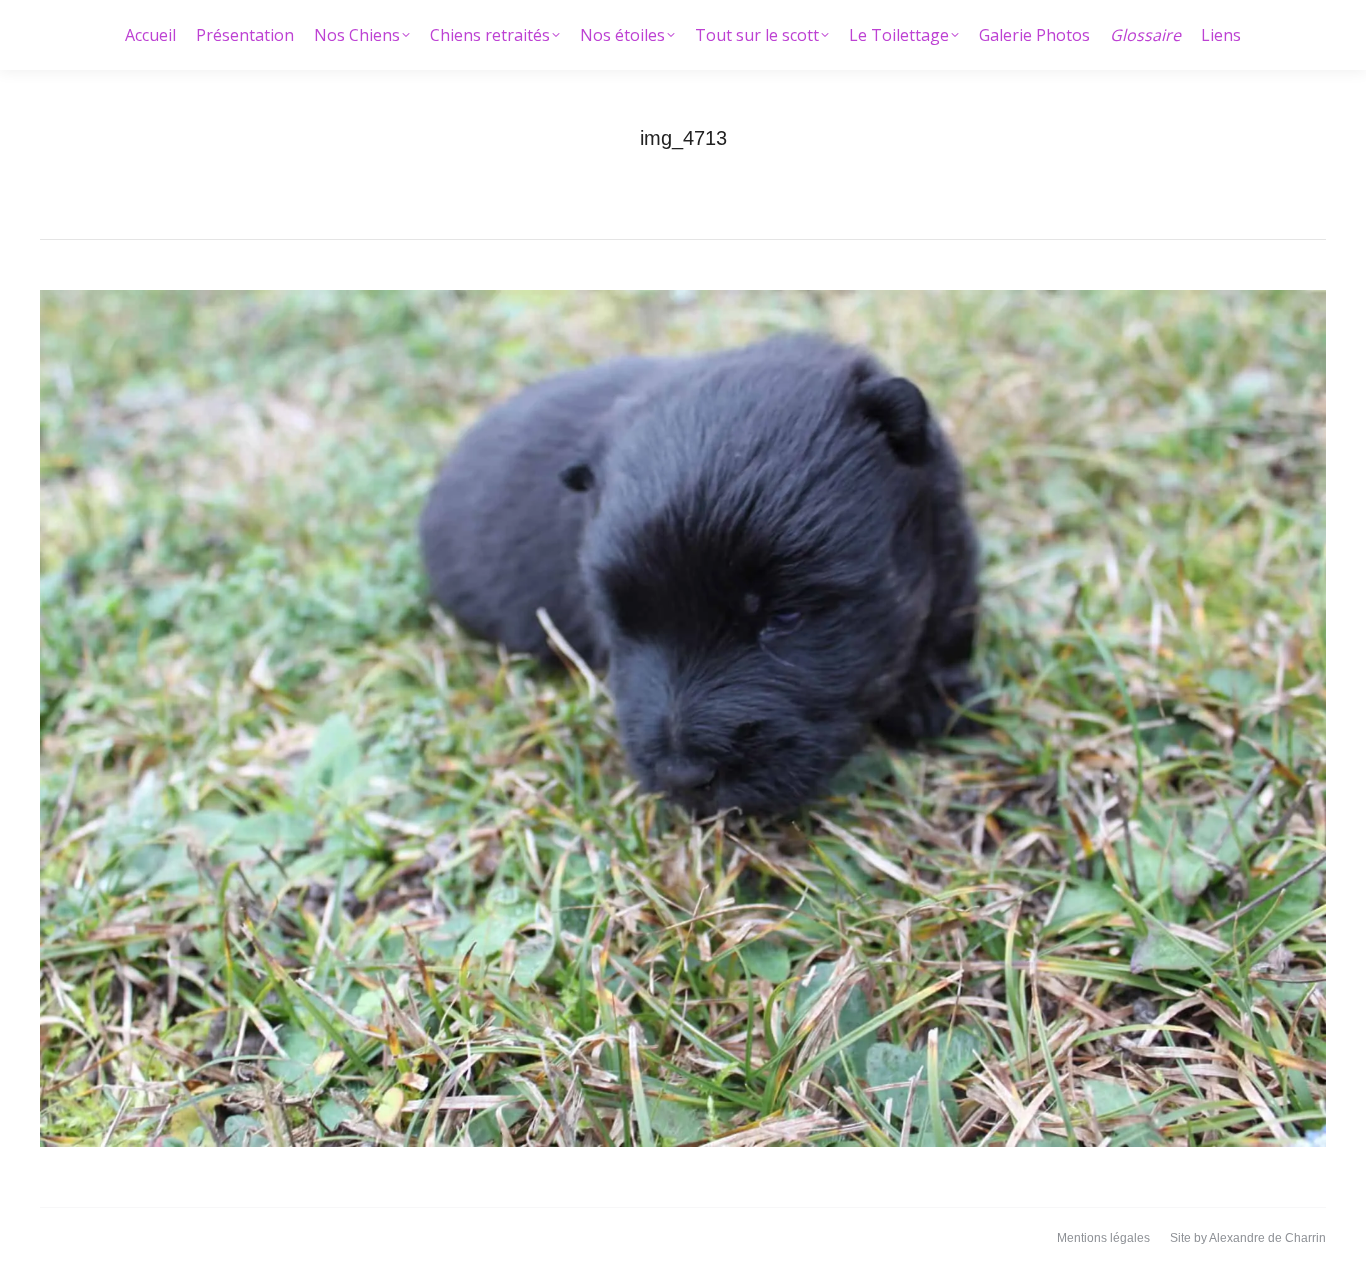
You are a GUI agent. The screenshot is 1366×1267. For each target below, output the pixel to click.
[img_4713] (683, 718)
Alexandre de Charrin (1267, 1238)
